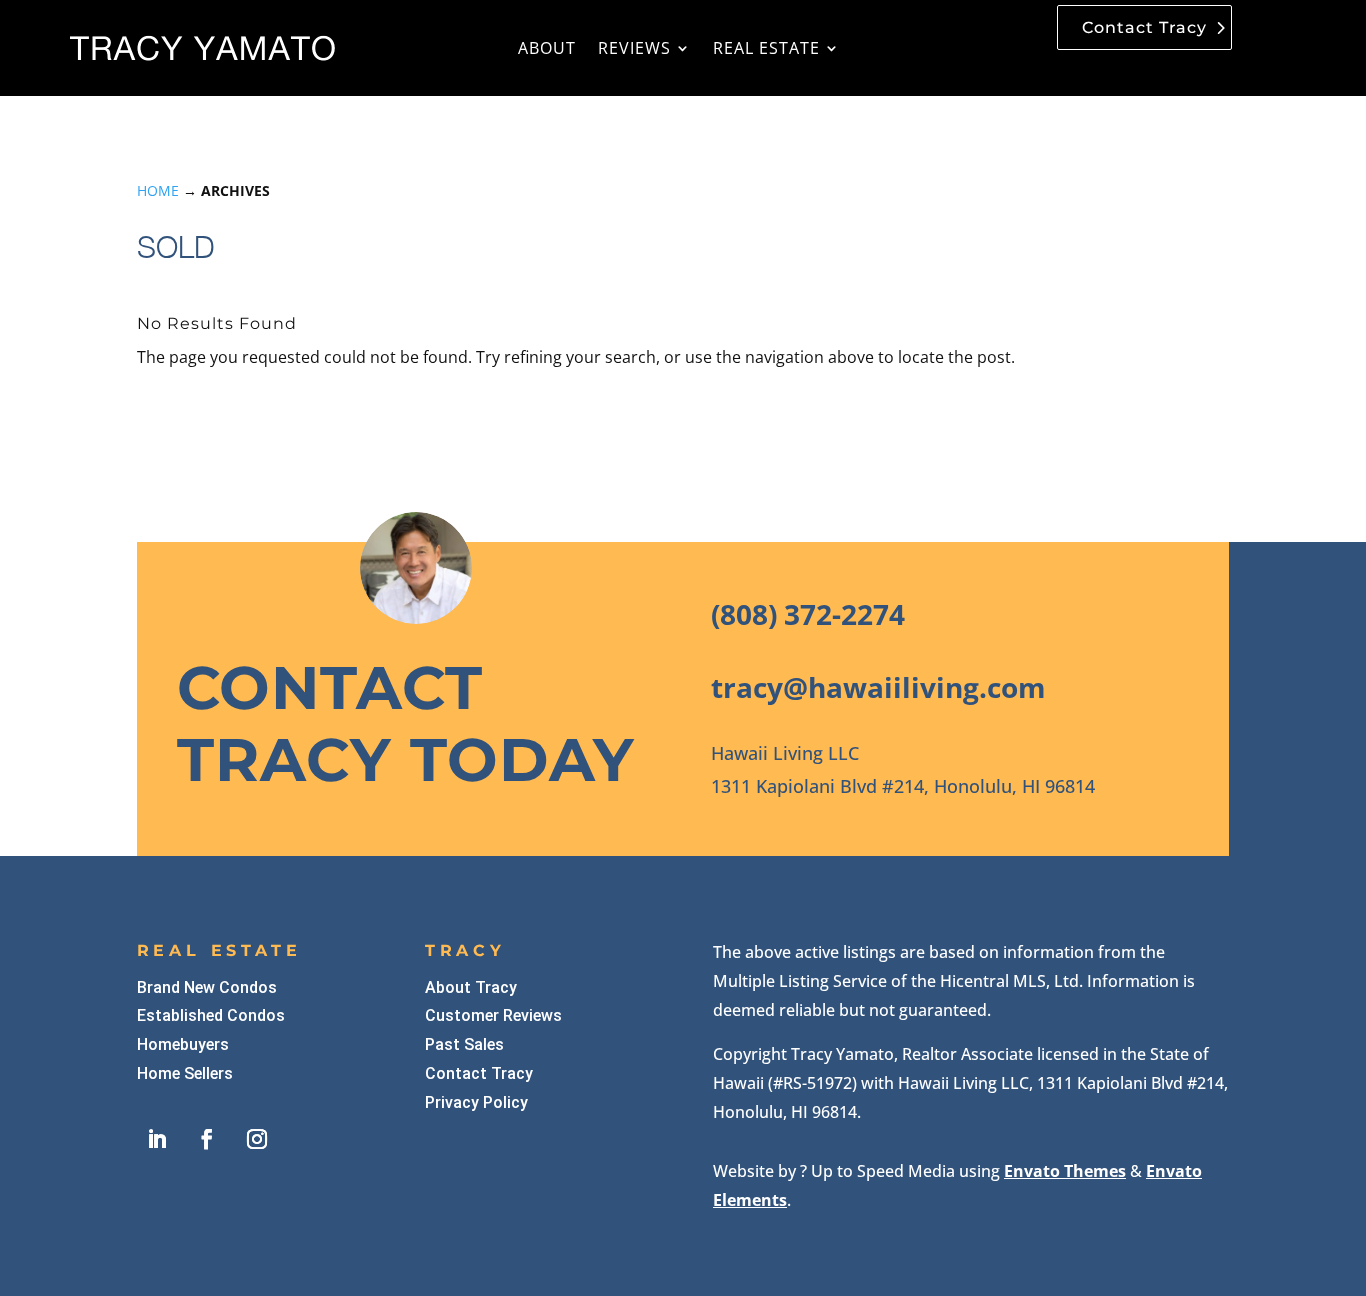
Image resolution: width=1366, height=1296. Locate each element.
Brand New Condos (207, 987)
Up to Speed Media (883, 1171)
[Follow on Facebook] (207, 1139)
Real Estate (766, 48)
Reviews (634, 48)
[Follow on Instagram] (257, 1139)
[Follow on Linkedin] (157, 1139)
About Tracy (471, 987)
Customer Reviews (493, 1015)
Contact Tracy (1144, 27)
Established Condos (211, 1015)
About (547, 48)
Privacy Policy (476, 1102)
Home (158, 190)
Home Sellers (185, 1073)
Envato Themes (1065, 1171)
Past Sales (464, 1044)
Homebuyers (183, 1044)
